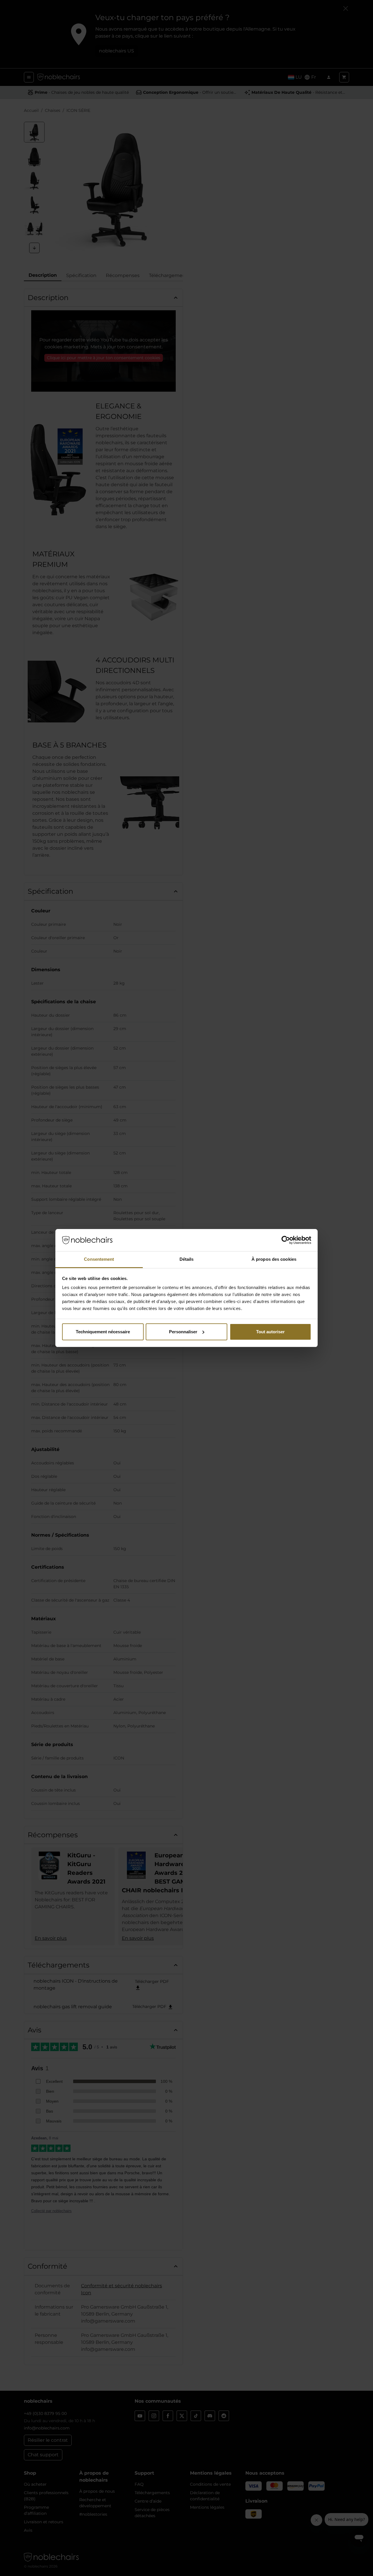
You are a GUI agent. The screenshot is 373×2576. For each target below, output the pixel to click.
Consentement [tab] (99, 1259)
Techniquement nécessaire (103, 1332)
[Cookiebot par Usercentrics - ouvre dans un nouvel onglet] (286, 1240)
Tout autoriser (270, 1332)
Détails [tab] (187, 1259)
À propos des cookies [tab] (274, 1259)
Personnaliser (183, 1332)
